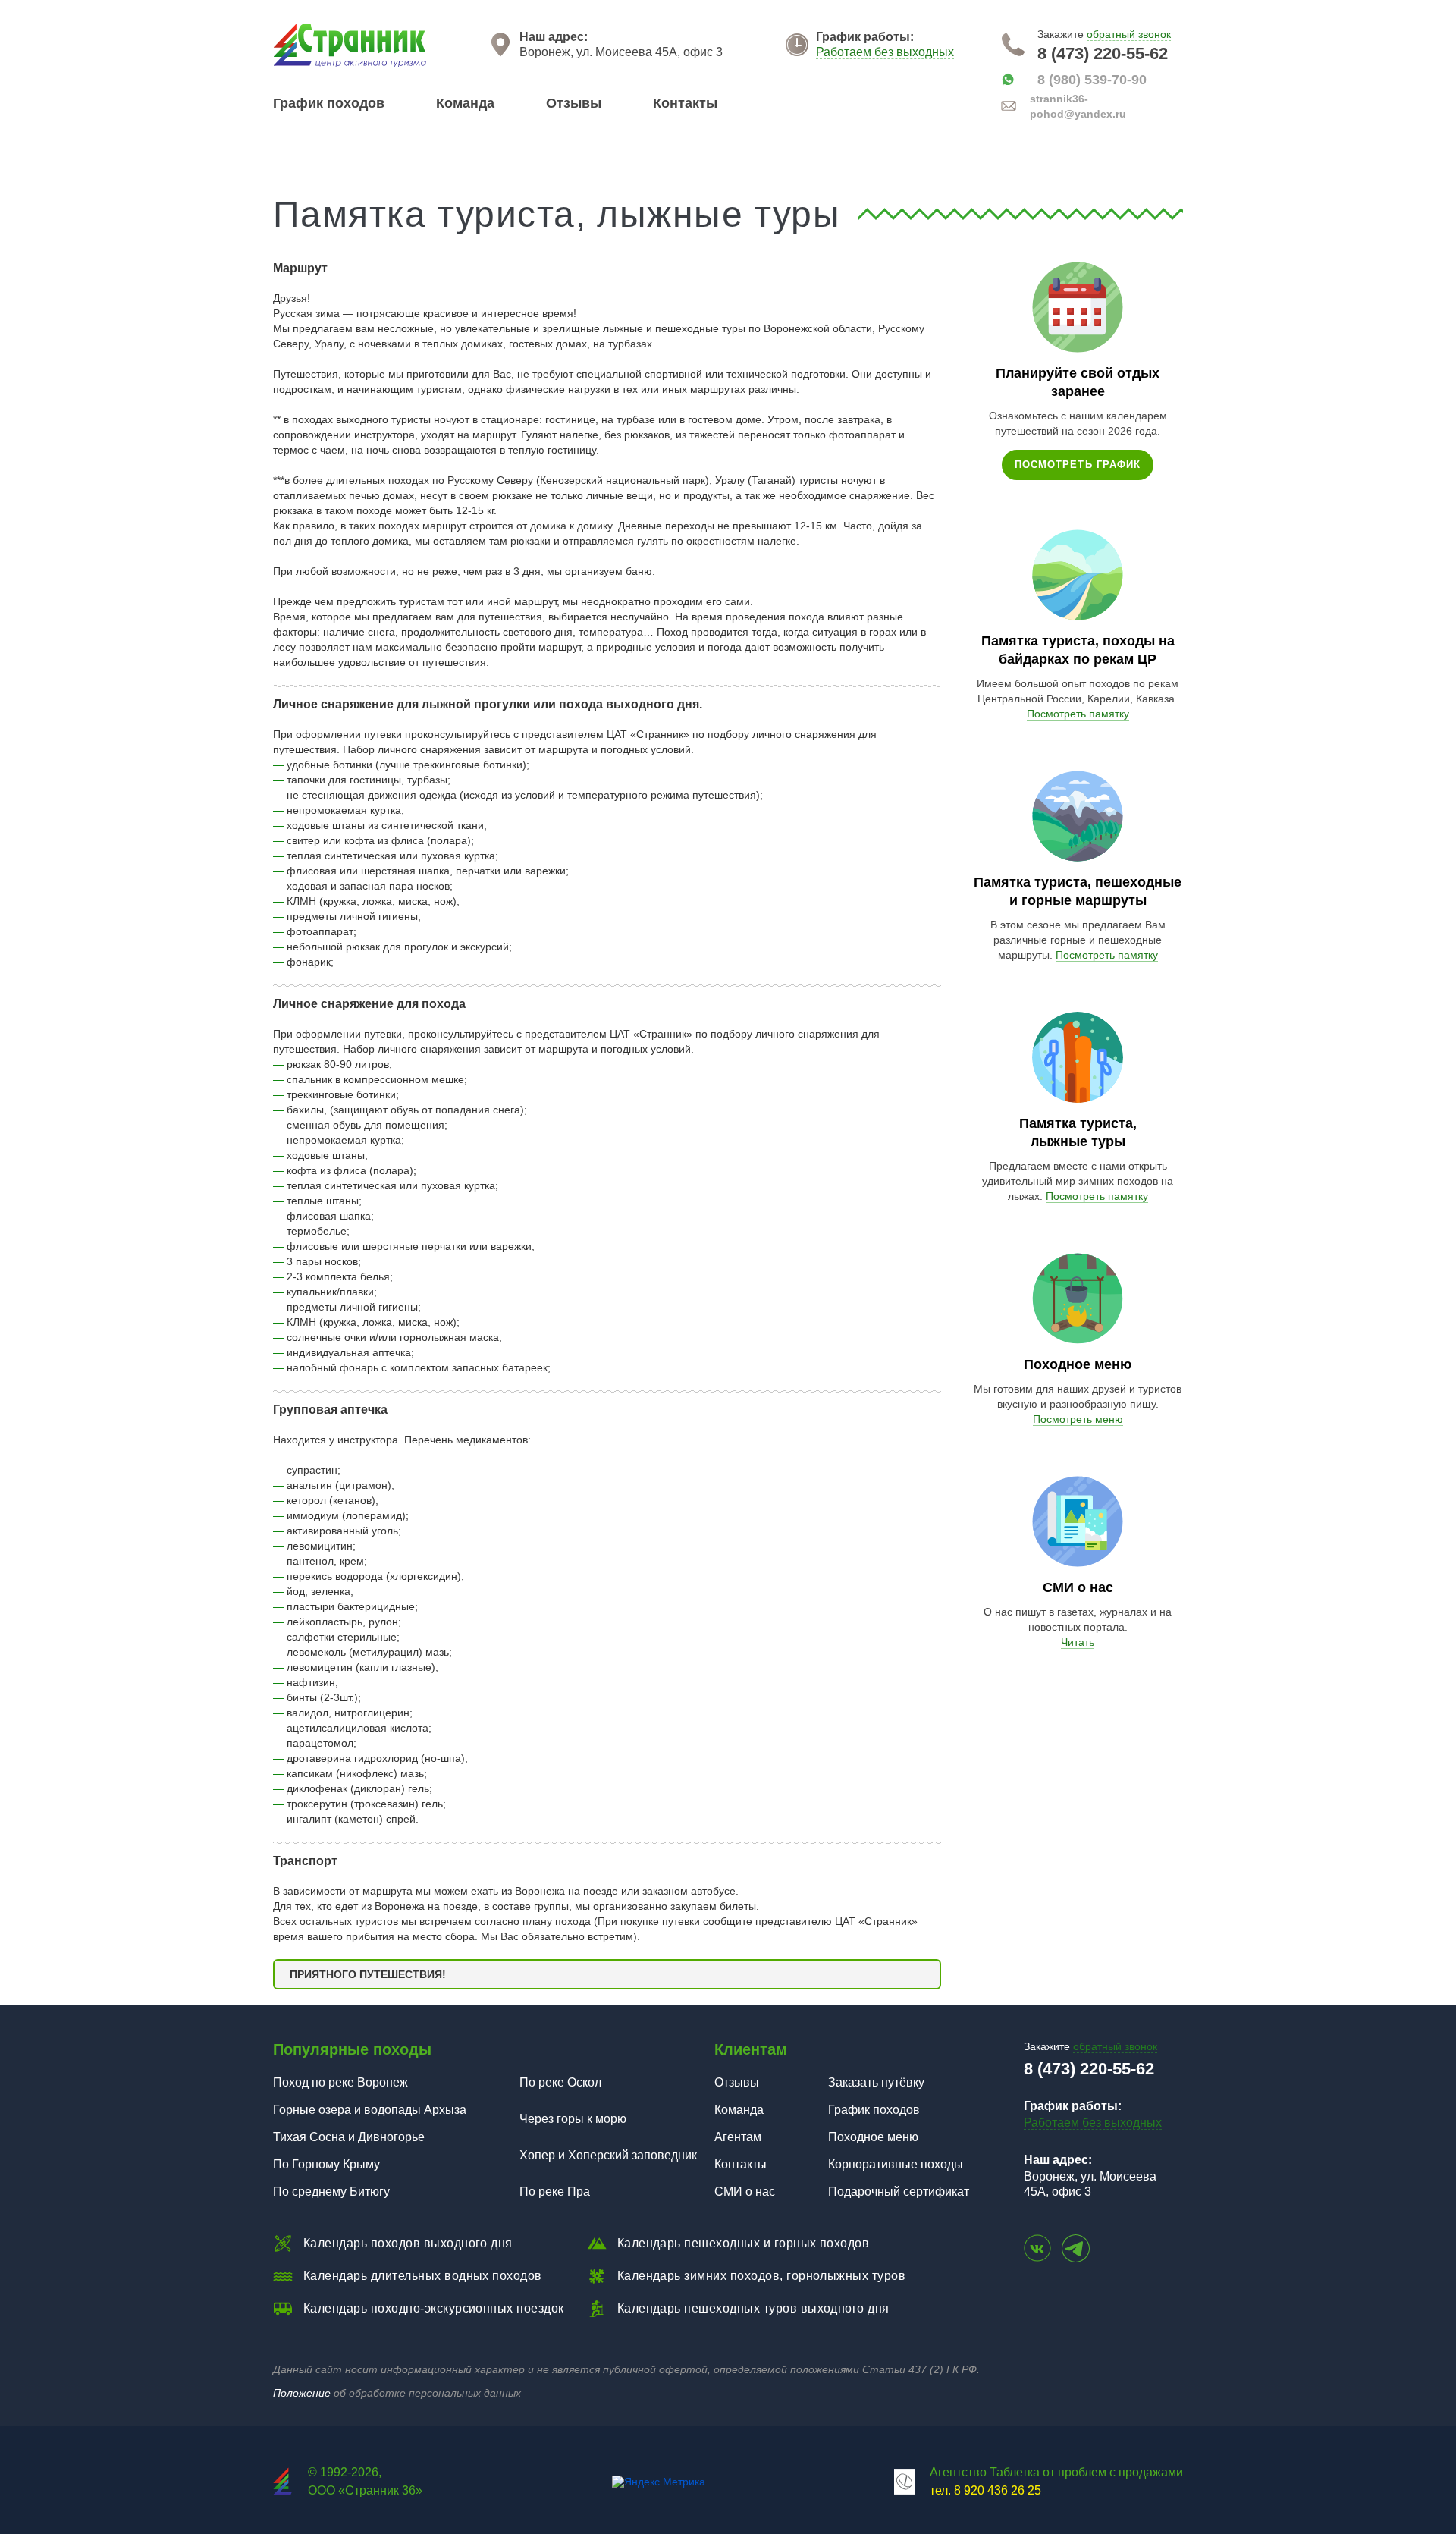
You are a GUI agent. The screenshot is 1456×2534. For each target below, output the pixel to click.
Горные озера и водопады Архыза (370, 2110)
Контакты (685, 103)
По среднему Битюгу (331, 2192)
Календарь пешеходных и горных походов (744, 2243)
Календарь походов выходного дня (408, 2243)
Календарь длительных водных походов (423, 2276)
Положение (302, 2393)
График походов (329, 103)
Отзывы (574, 103)
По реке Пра (555, 2192)
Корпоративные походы (896, 2164)
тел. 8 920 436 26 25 (985, 2490)
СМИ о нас (745, 2192)
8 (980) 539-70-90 (1092, 80)
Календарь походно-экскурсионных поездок (434, 2308)
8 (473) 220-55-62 (1103, 54)
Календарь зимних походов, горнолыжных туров (762, 2276)
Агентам (738, 2137)
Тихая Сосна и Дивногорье (349, 2137)
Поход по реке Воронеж (340, 2082)
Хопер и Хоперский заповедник (608, 2155)
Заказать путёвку (876, 2082)
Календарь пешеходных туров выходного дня (753, 2308)
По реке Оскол (560, 2082)
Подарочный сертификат (899, 2192)
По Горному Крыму (326, 2164)
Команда (465, 103)
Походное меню (873, 2137)
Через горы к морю (573, 2119)
